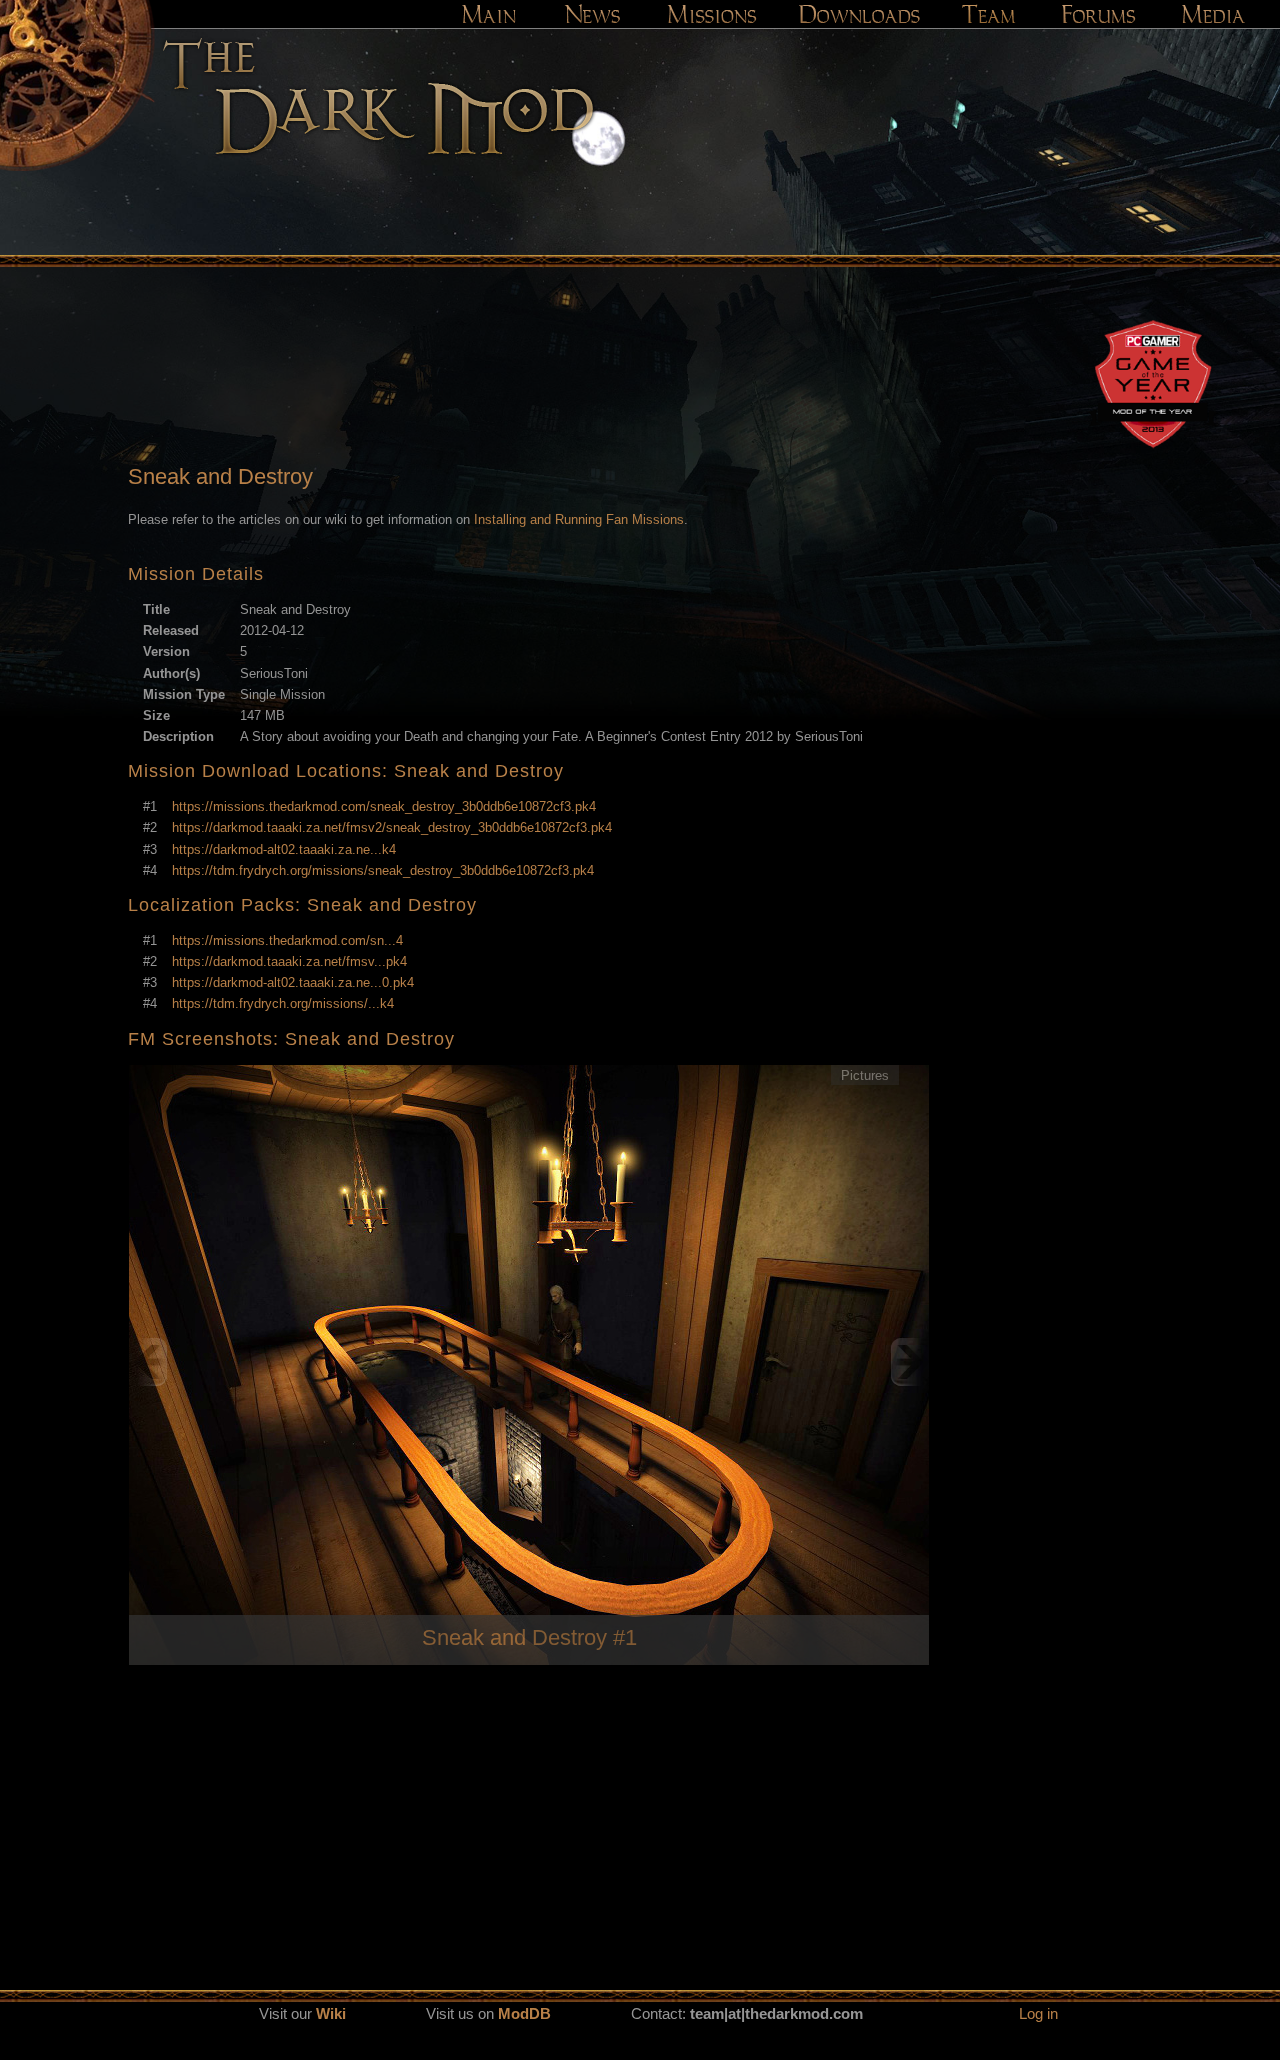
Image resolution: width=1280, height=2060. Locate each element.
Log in (1038, 2013)
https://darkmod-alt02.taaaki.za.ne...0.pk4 (293, 982)
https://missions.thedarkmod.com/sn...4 (287, 940)
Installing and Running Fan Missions (579, 519)
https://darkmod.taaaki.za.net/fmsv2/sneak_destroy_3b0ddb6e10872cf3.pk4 (392, 827)
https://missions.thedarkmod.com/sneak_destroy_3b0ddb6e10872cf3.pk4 (384, 806)
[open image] (529, 1362)
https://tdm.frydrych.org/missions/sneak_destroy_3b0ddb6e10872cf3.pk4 (383, 870)
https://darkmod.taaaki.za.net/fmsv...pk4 (289, 961)
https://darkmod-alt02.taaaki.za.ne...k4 (284, 849)
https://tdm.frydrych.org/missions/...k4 (283, 1003)
